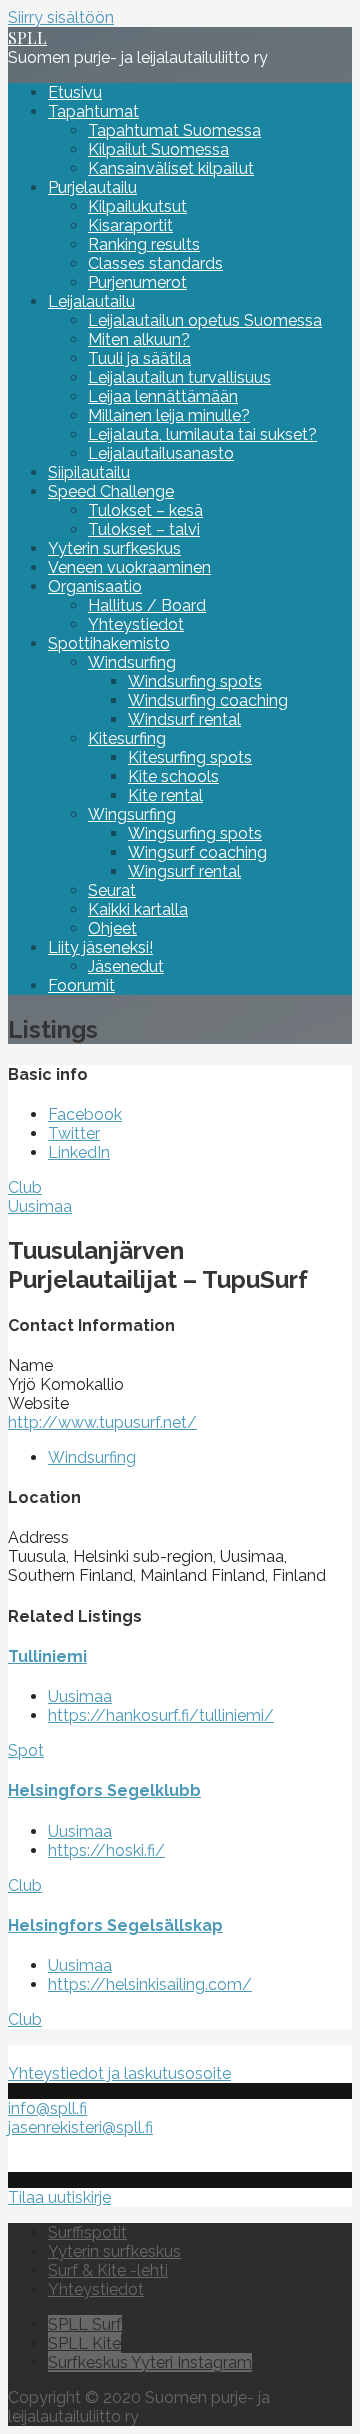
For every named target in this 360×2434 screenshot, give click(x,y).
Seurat (112, 890)
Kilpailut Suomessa (158, 149)
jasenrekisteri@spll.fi (80, 2127)
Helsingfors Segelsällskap (115, 1925)
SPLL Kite (84, 2343)
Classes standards (155, 263)
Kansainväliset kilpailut (171, 168)
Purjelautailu (92, 187)
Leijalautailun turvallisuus (179, 377)
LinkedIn (79, 1152)
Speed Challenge (111, 491)
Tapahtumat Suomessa (174, 130)
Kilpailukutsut (137, 206)
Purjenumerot (137, 282)
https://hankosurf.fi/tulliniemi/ (161, 1715)
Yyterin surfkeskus (114, 548)
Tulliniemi (47, 1656)
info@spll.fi (47, 2108)
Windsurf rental (184, 719)
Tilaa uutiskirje (59, 2197)
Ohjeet (112, 928)
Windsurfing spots (195, 681)
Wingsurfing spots (195, 833)
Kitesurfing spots (190, 757)
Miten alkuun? (139, 339)
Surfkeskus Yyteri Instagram (150, 2362)
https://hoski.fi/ (106, 1850)
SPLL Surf (85, 2324)
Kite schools (173, 776)
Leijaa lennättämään (163, 396)
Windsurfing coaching (208, 700)
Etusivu (75, 92)
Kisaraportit (130, 225)
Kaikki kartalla (138, 909)
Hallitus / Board (147, 605)
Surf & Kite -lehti (108, 2270)
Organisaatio (95, 586)
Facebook (85, 1114)
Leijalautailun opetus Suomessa (205, 320)
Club (25, 1187)
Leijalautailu (91, 301)
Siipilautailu (89, 472)
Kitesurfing (127, 738)
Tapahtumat (93, 111)
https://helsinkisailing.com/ (150, 1984)
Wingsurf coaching (197, 852)
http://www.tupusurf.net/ (102, 1422)
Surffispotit (87, 2232)
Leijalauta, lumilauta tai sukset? (202, 434)
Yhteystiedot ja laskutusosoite (119, 2073)
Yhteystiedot (136, 624)
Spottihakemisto (109, 643)
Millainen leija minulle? (169, 415)
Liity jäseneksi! (100, 947)
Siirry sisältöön (61, 17)
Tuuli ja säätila (139, 358)
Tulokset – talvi (144, 529)
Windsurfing (132, 662)
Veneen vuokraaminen (129, 567)
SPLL (27, 37)
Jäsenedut (126, 966)
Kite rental (165, 795)
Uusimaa (40, 1206)
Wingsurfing (132, 814)
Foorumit (81, 985)
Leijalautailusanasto (161, 453)
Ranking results (144, 244)
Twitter (74, 1133)
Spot (26, 1750)
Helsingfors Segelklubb (104, 1790)
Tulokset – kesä (145, 510)
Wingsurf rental (184, 871)
